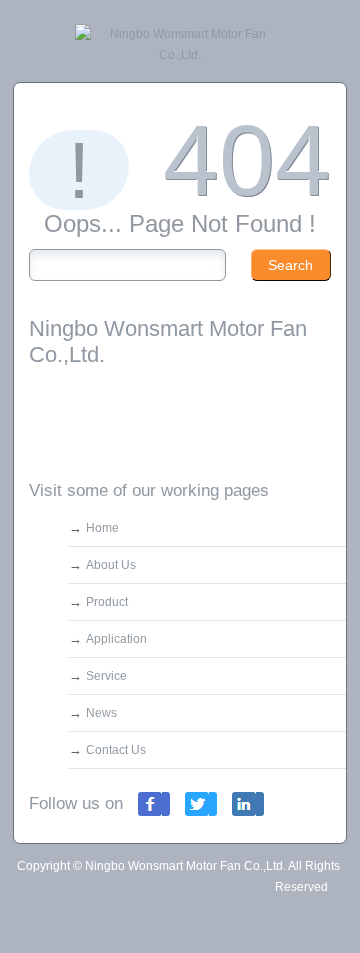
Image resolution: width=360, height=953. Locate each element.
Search (290, 265)
